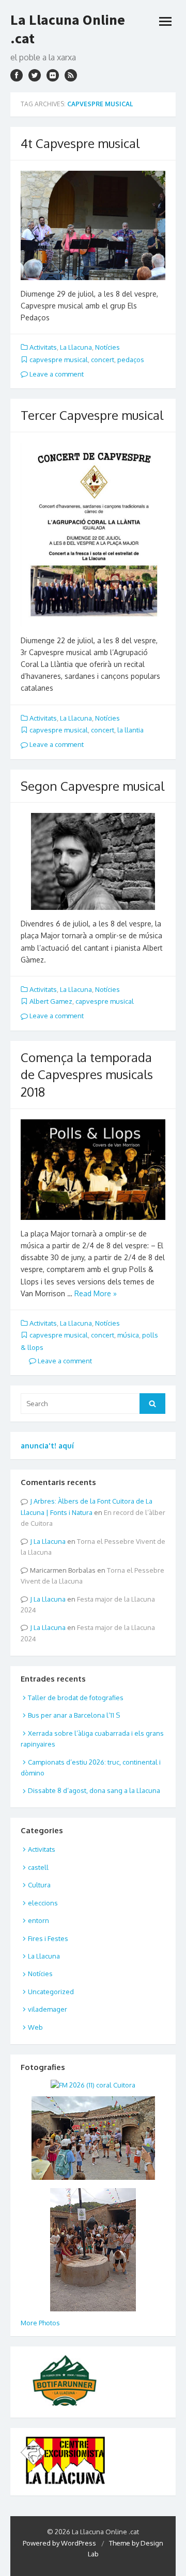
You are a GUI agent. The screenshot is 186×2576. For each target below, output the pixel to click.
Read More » (96, 1293)
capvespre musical (59, 360)
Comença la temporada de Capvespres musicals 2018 (87, 1074)
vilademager (48, 2009)
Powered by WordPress (59, 2543)
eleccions (43, 1903)
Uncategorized (51, 1992)
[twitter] (35, 75)
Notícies (107, 347)
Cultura (39, 1885)
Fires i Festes (48, 1938)
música (128, 1335)
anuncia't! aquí (47, 1446)
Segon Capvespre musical (92, 786)
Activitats (43, 347)
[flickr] (53, 75)
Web (35, 2027)
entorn (38, 1920)
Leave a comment (56, 374)
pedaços (131, 360)
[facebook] (17, 75)
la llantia (130, 730)
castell (38, 1867)
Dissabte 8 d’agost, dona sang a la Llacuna (94, 1790)
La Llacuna (76, 347)
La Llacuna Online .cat (68, 29)
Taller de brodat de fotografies (76, 1698)
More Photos (40, 2323)
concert (103, 360)
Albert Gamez (51, 1001)
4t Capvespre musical (80, 143)
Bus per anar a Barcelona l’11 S (74, 1715)
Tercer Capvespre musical (92, 415)
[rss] (71, 75)
